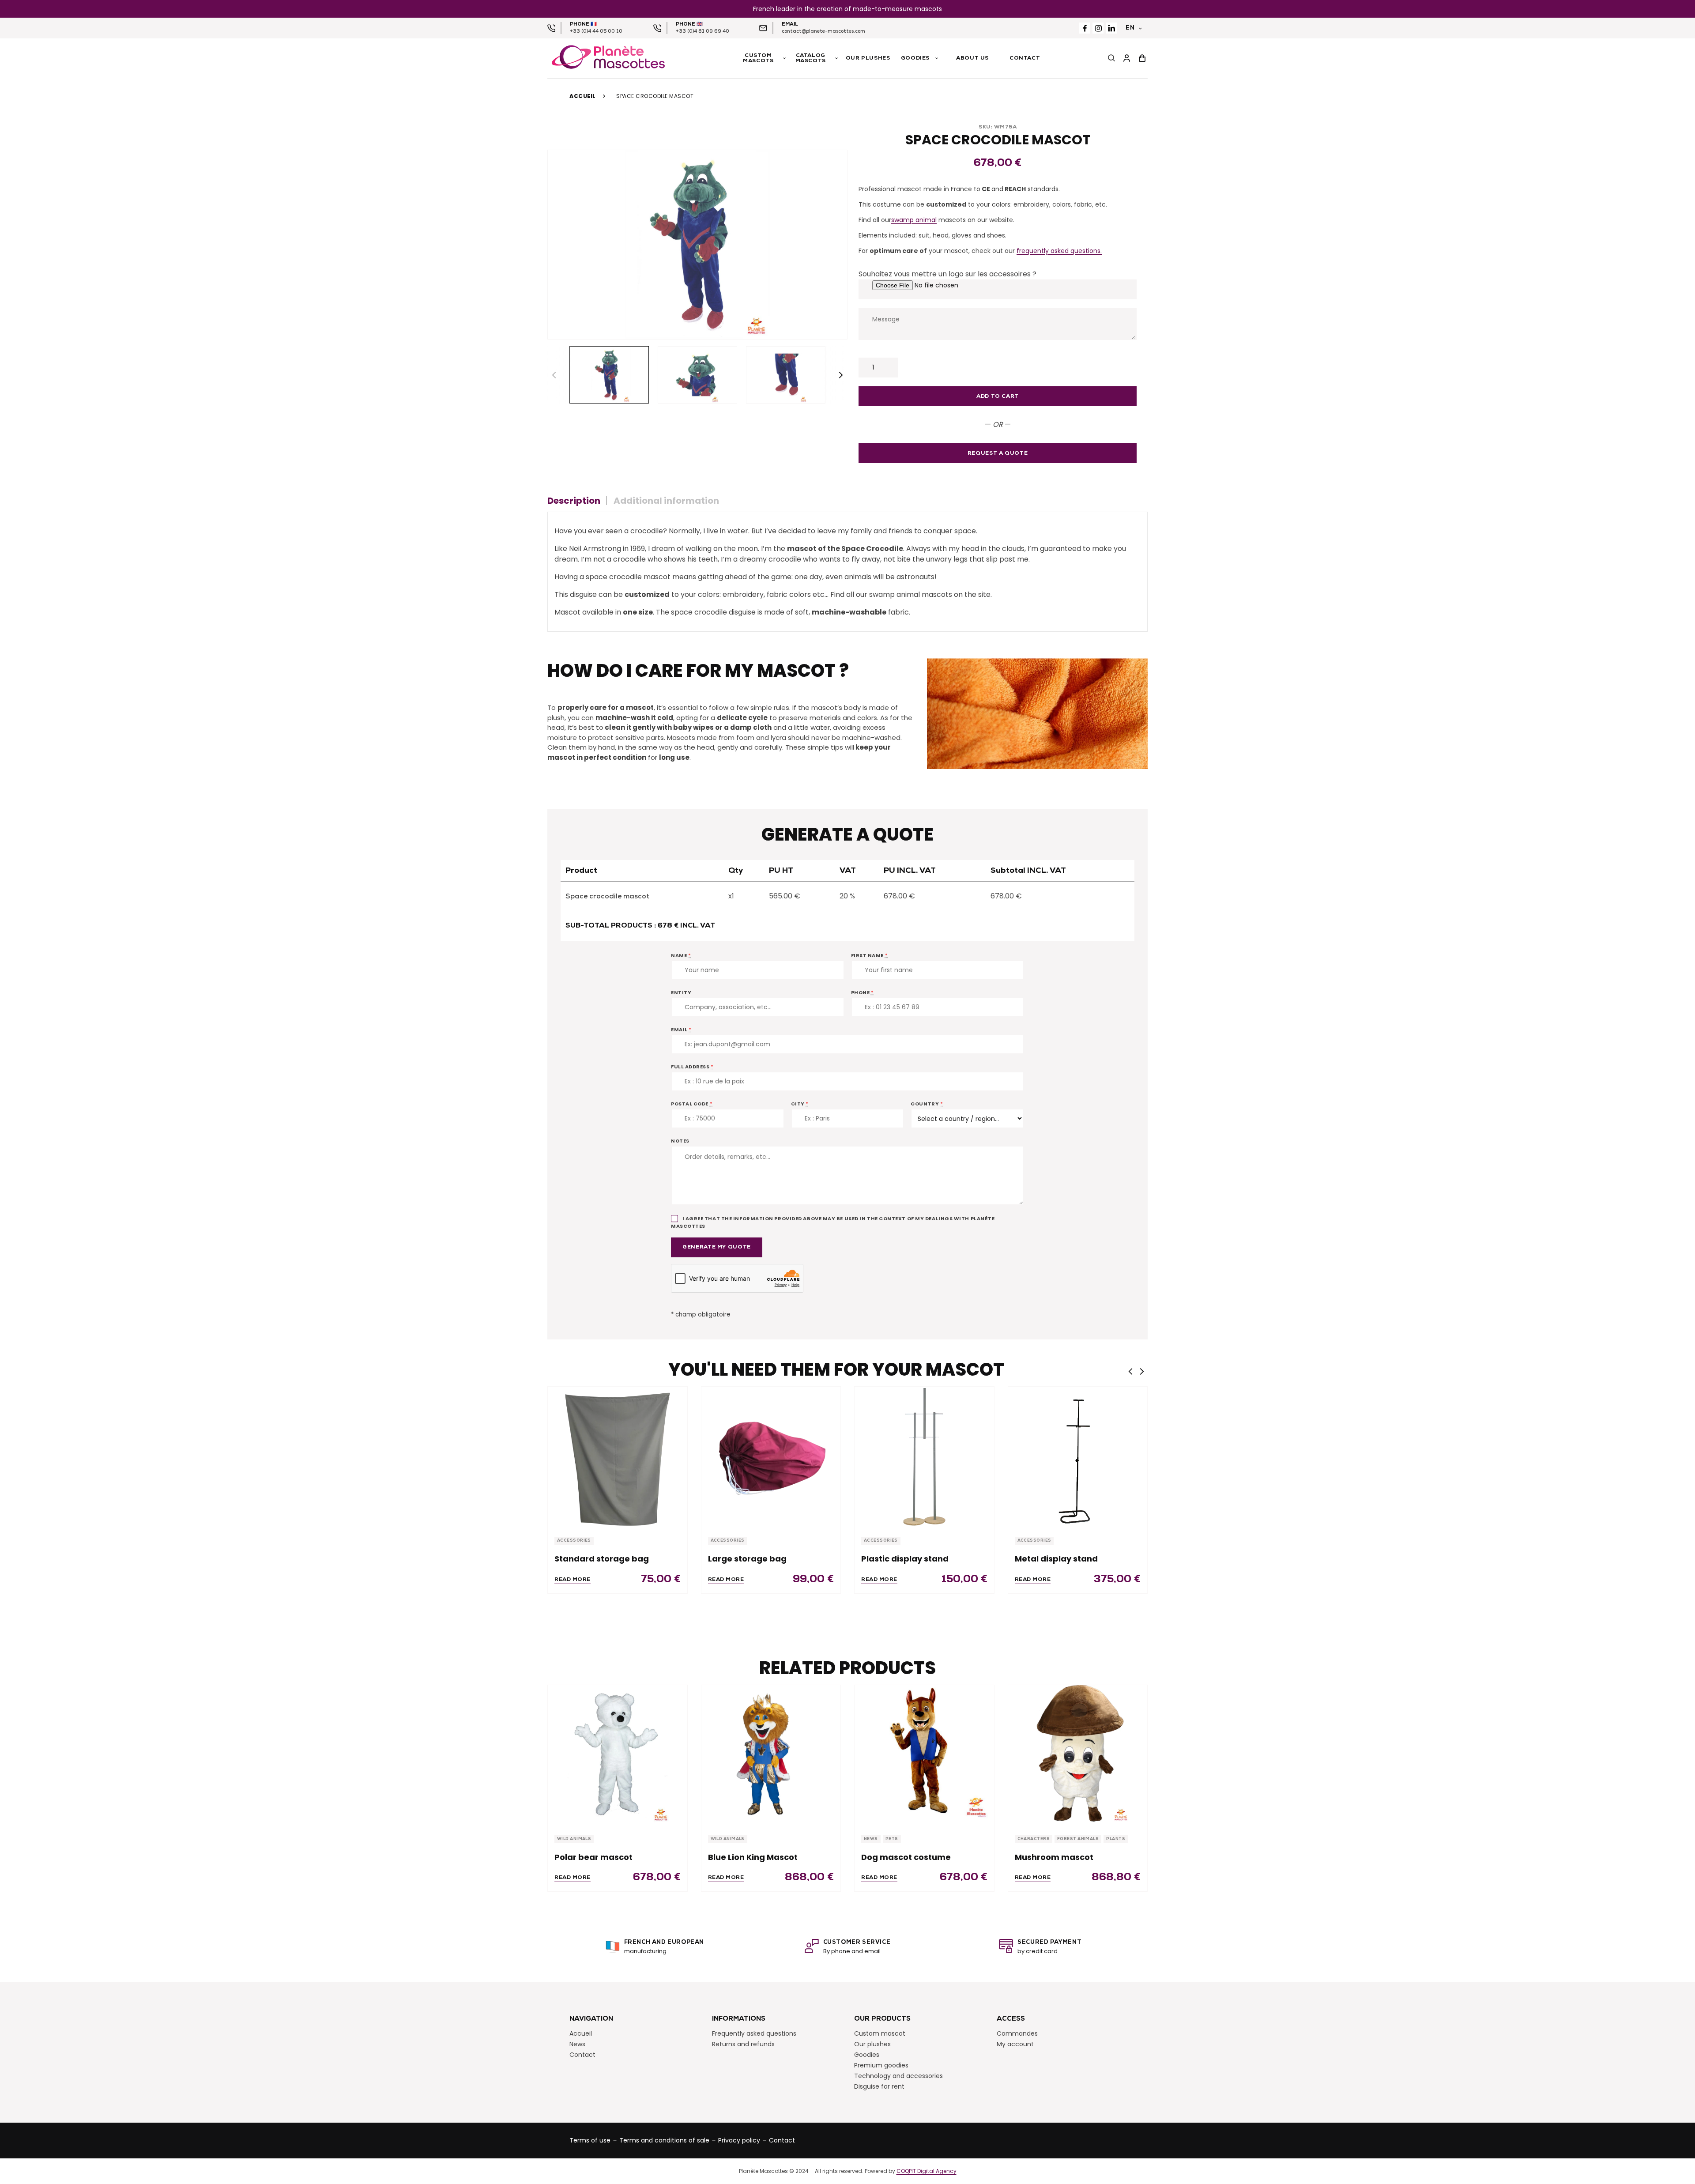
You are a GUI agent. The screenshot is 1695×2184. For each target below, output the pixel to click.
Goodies (867, 2055)
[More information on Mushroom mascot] (1078, 1755)
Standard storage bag (602, 1559)
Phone (863, 992)
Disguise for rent (879, 2086)
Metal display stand (1056, 1559)
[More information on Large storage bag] (771, 1456)
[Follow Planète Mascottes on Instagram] (1098, 28)
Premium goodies (881, 2065)
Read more (573, 1580)
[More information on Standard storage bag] (618, 1456)
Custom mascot (880, 2033)
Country (927, 1104)
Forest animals (1078, 1839)
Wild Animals (574, 1839)
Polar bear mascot (593, 1857)
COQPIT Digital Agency (927, 2171)
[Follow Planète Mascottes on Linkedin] (1111, 28)
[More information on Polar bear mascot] (618, 1755)
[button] (841, 375)
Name (681, 955)
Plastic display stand (905, 1559)
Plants (1116, 1839)
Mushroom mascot (1054, 1857)
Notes (680, 1141)
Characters (1034, 1839)
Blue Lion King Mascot (753, 1857)
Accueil (583, 96)
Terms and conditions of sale (664, 2140)
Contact (582, 2055)
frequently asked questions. (1059, 251)
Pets (892, 1839)
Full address (692, 1067)
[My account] (1127, 58)
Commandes (1017, 2033)
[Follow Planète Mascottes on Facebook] (1085, 28)
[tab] (577, 501)
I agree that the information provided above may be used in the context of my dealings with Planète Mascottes (833, 1222)
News (871, 1839)
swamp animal (914, 220)
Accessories (574, 1541)
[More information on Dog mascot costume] (924, 1755)
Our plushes (872, 2044)
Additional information (666, 501)
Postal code (692, 1104)
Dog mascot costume (906, 1857)
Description (574, 501)
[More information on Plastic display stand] (924, 1456)
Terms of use (590, 2140)
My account (1015, 2044)
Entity (681, 992)
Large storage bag (747, 1559)
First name (870, 955)
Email (681, 1030)
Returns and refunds (743, 2044)
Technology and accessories (898, 2076)
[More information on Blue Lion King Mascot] (771, 1755)
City (800, 1104)
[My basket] (1142, 58)
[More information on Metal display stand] (1078, 1456)
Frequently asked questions (754, 2033)
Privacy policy (739, 2140)
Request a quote (998, 453)
